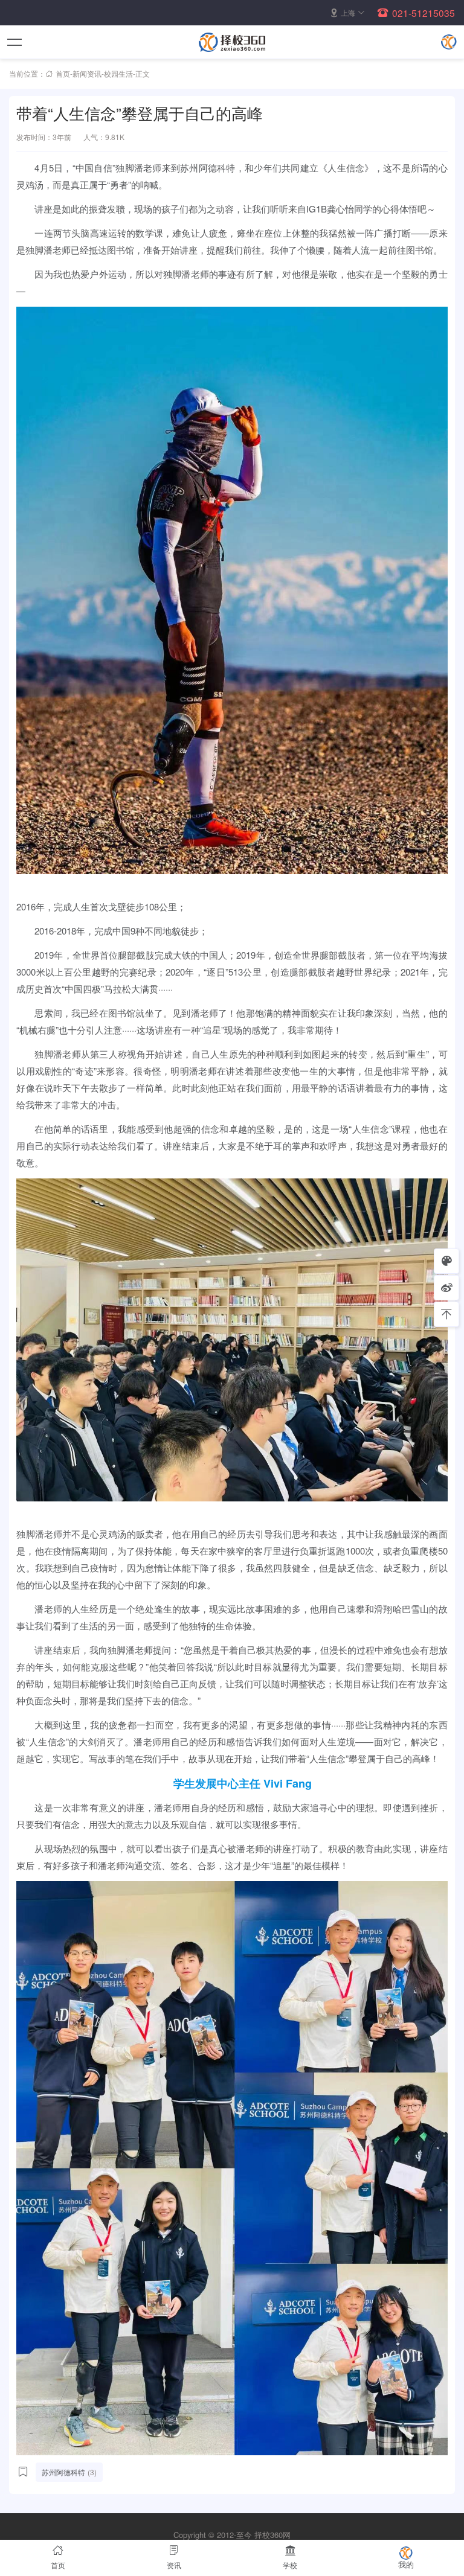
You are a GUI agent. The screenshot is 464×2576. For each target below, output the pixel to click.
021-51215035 (424, 13)
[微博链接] (446, 1288)
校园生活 (118, 73)
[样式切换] (446, 1261)
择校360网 (272, 2535)
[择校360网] (232, 42)
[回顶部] (446, 1314)
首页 (63, 73)
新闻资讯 (87, 73)
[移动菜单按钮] (15, 42)
